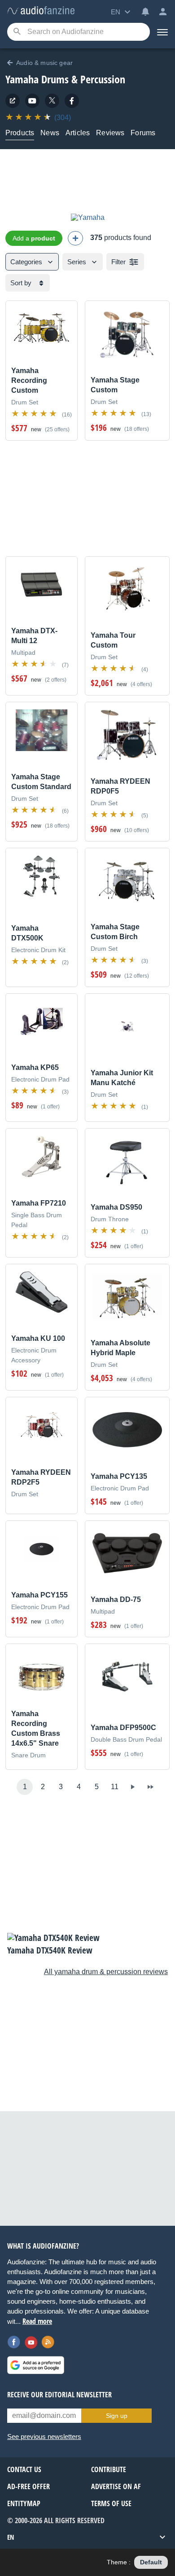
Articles (78, 133)
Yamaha (22, 79)
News (50, 133)
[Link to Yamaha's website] (13, 101)
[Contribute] (75, 238)
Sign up (117, 2416)
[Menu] (162, 32)
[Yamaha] (88, 217)
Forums (143, 133)
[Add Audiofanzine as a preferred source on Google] (36, 2365)
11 (115, 1787)
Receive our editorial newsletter (59, 2395)
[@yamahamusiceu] (52, 101)
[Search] (17, 32)
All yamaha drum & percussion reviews (106, 1972)
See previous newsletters (44, 2436)
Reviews (110, 133)
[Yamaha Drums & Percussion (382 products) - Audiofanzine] (41, 11)
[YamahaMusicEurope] (32, 101)
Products (20, 133)
